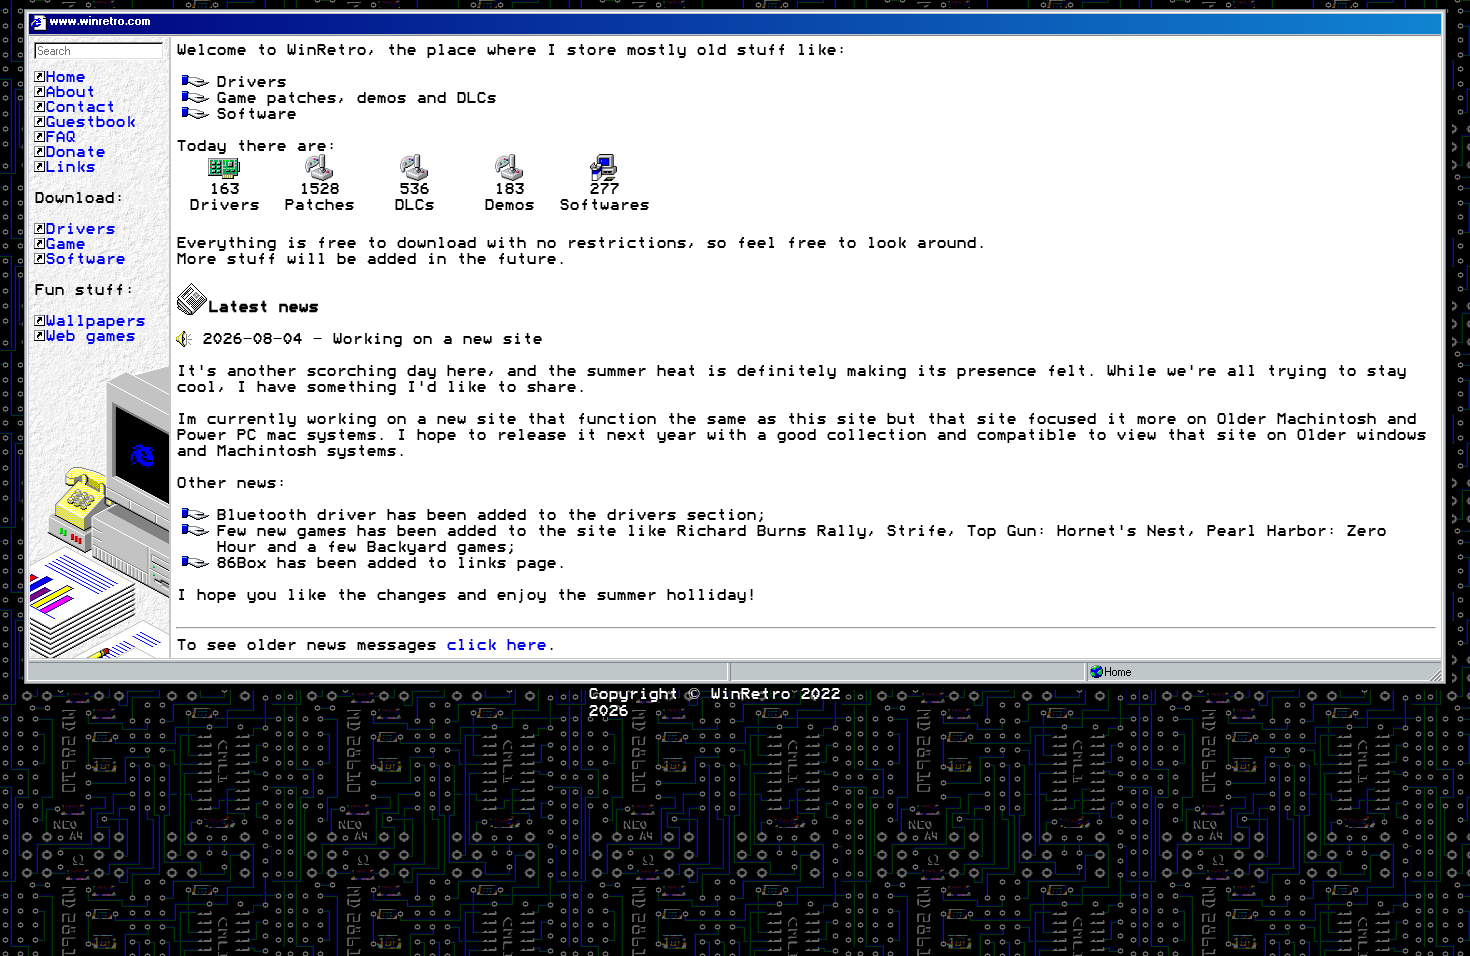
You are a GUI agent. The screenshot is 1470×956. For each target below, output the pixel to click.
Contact (80, 107)
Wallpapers (95, 321)
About (70, 92)
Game (65, 244)
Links (70, 167)
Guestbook (90, 122)
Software (85, 259)
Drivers (80, 229)
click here (496, 645)
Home (65, 77)
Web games (90, 336)
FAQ (60, 137)
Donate (75, 152)
